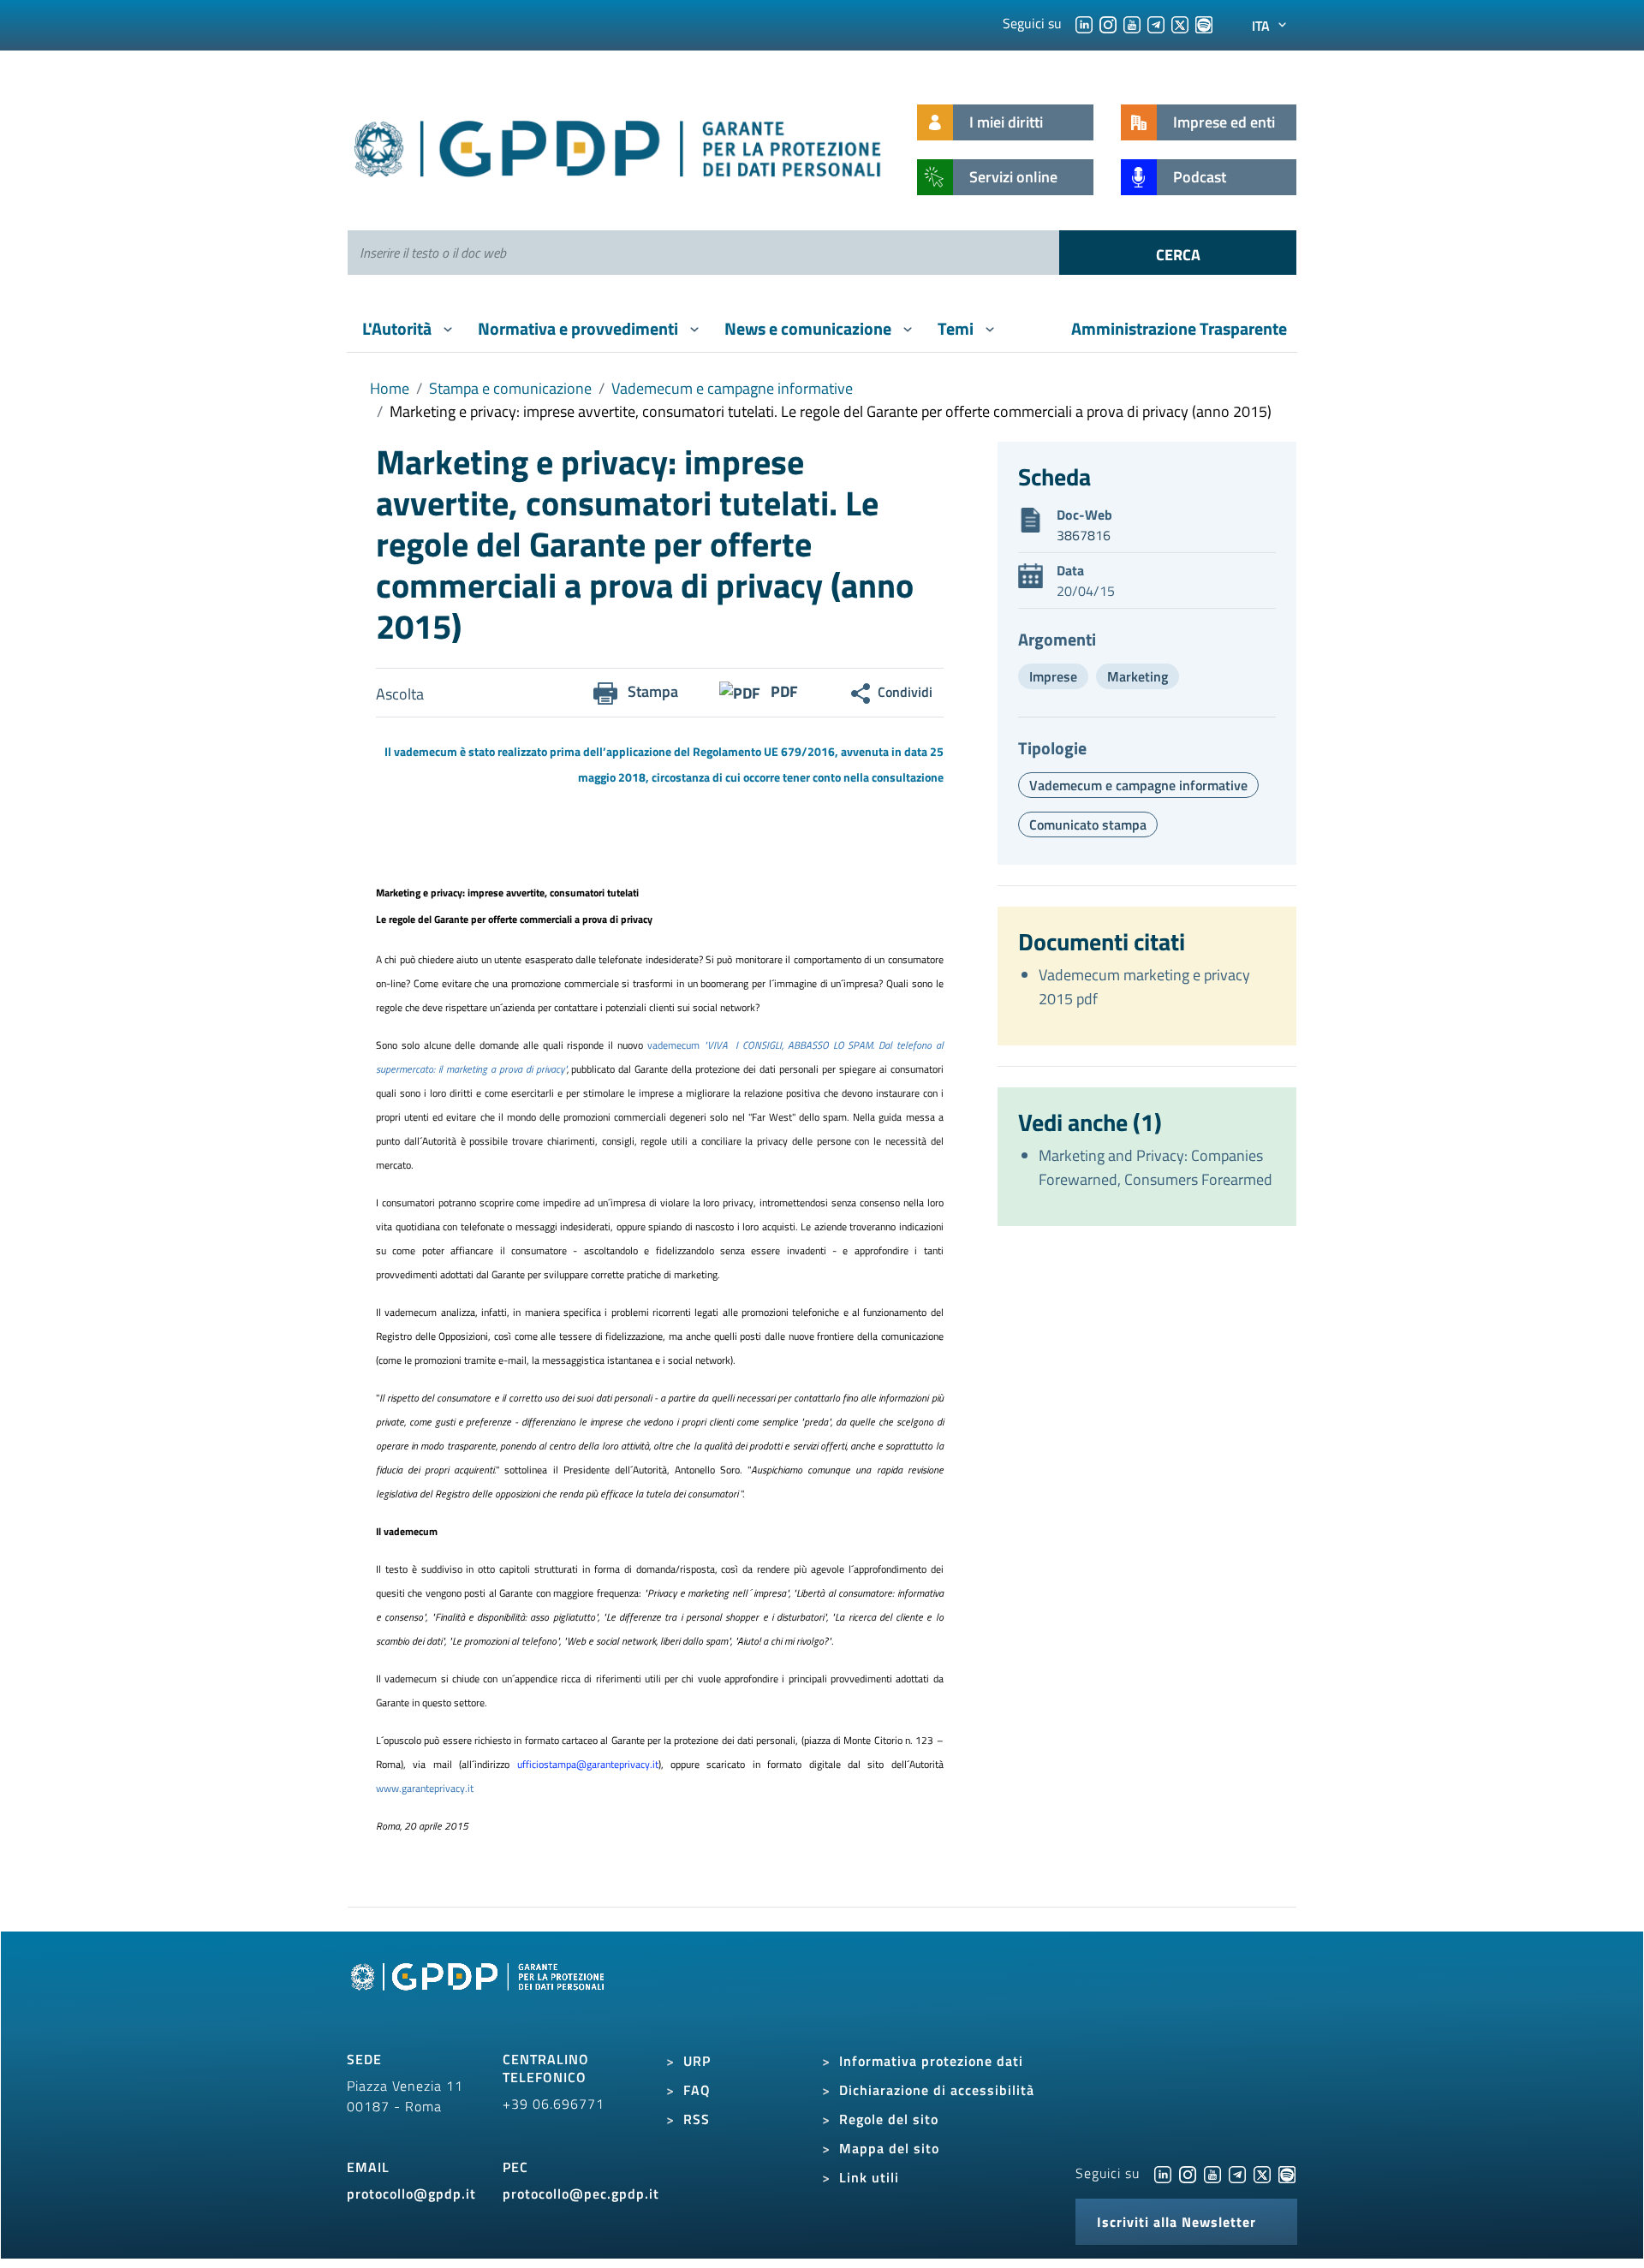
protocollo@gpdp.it (411, 2194)
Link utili (869, 2177)
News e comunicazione (810, 328)
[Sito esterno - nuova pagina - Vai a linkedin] (1163, 2173)
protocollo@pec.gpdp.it (581, 2194)
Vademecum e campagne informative (732, 388)
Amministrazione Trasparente (1179, 328)
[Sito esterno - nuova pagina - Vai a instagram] (1188, 2173)
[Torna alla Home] (619, 145)
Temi (957, 328)
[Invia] (1178, 253)
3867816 (1084, 535)
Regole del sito (889, 2119)
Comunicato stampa (1088, 824)
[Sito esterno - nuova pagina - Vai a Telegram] (1237, 2173)
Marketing (1138, 676)
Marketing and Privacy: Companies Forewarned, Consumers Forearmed (1156, 1167)
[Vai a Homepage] (479, 1996)
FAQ (697, 2090)
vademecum (676, 1045)
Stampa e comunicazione (510, 388)
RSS (697, 2119)
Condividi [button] (905, 692)
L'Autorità (399, 328)
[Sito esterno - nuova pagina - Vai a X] (1262, 2173)
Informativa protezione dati (931, 2061)
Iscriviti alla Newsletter (1176, 2222)
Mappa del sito (889, 2148)
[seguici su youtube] (1132, 23)
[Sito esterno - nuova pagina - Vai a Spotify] (1287, 2173)
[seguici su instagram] (1108, 23)
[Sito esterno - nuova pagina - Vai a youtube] (1212, 2173)
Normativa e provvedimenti (580, 328)
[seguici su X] (1180, 23)
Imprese (1053, 676)
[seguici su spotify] (1204, 23)
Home (390, 388)
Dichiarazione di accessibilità (937, 2090)
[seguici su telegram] (1156, 23)
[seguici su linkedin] (1084, 23)
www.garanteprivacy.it (425, 1788)
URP (697, 2061)
